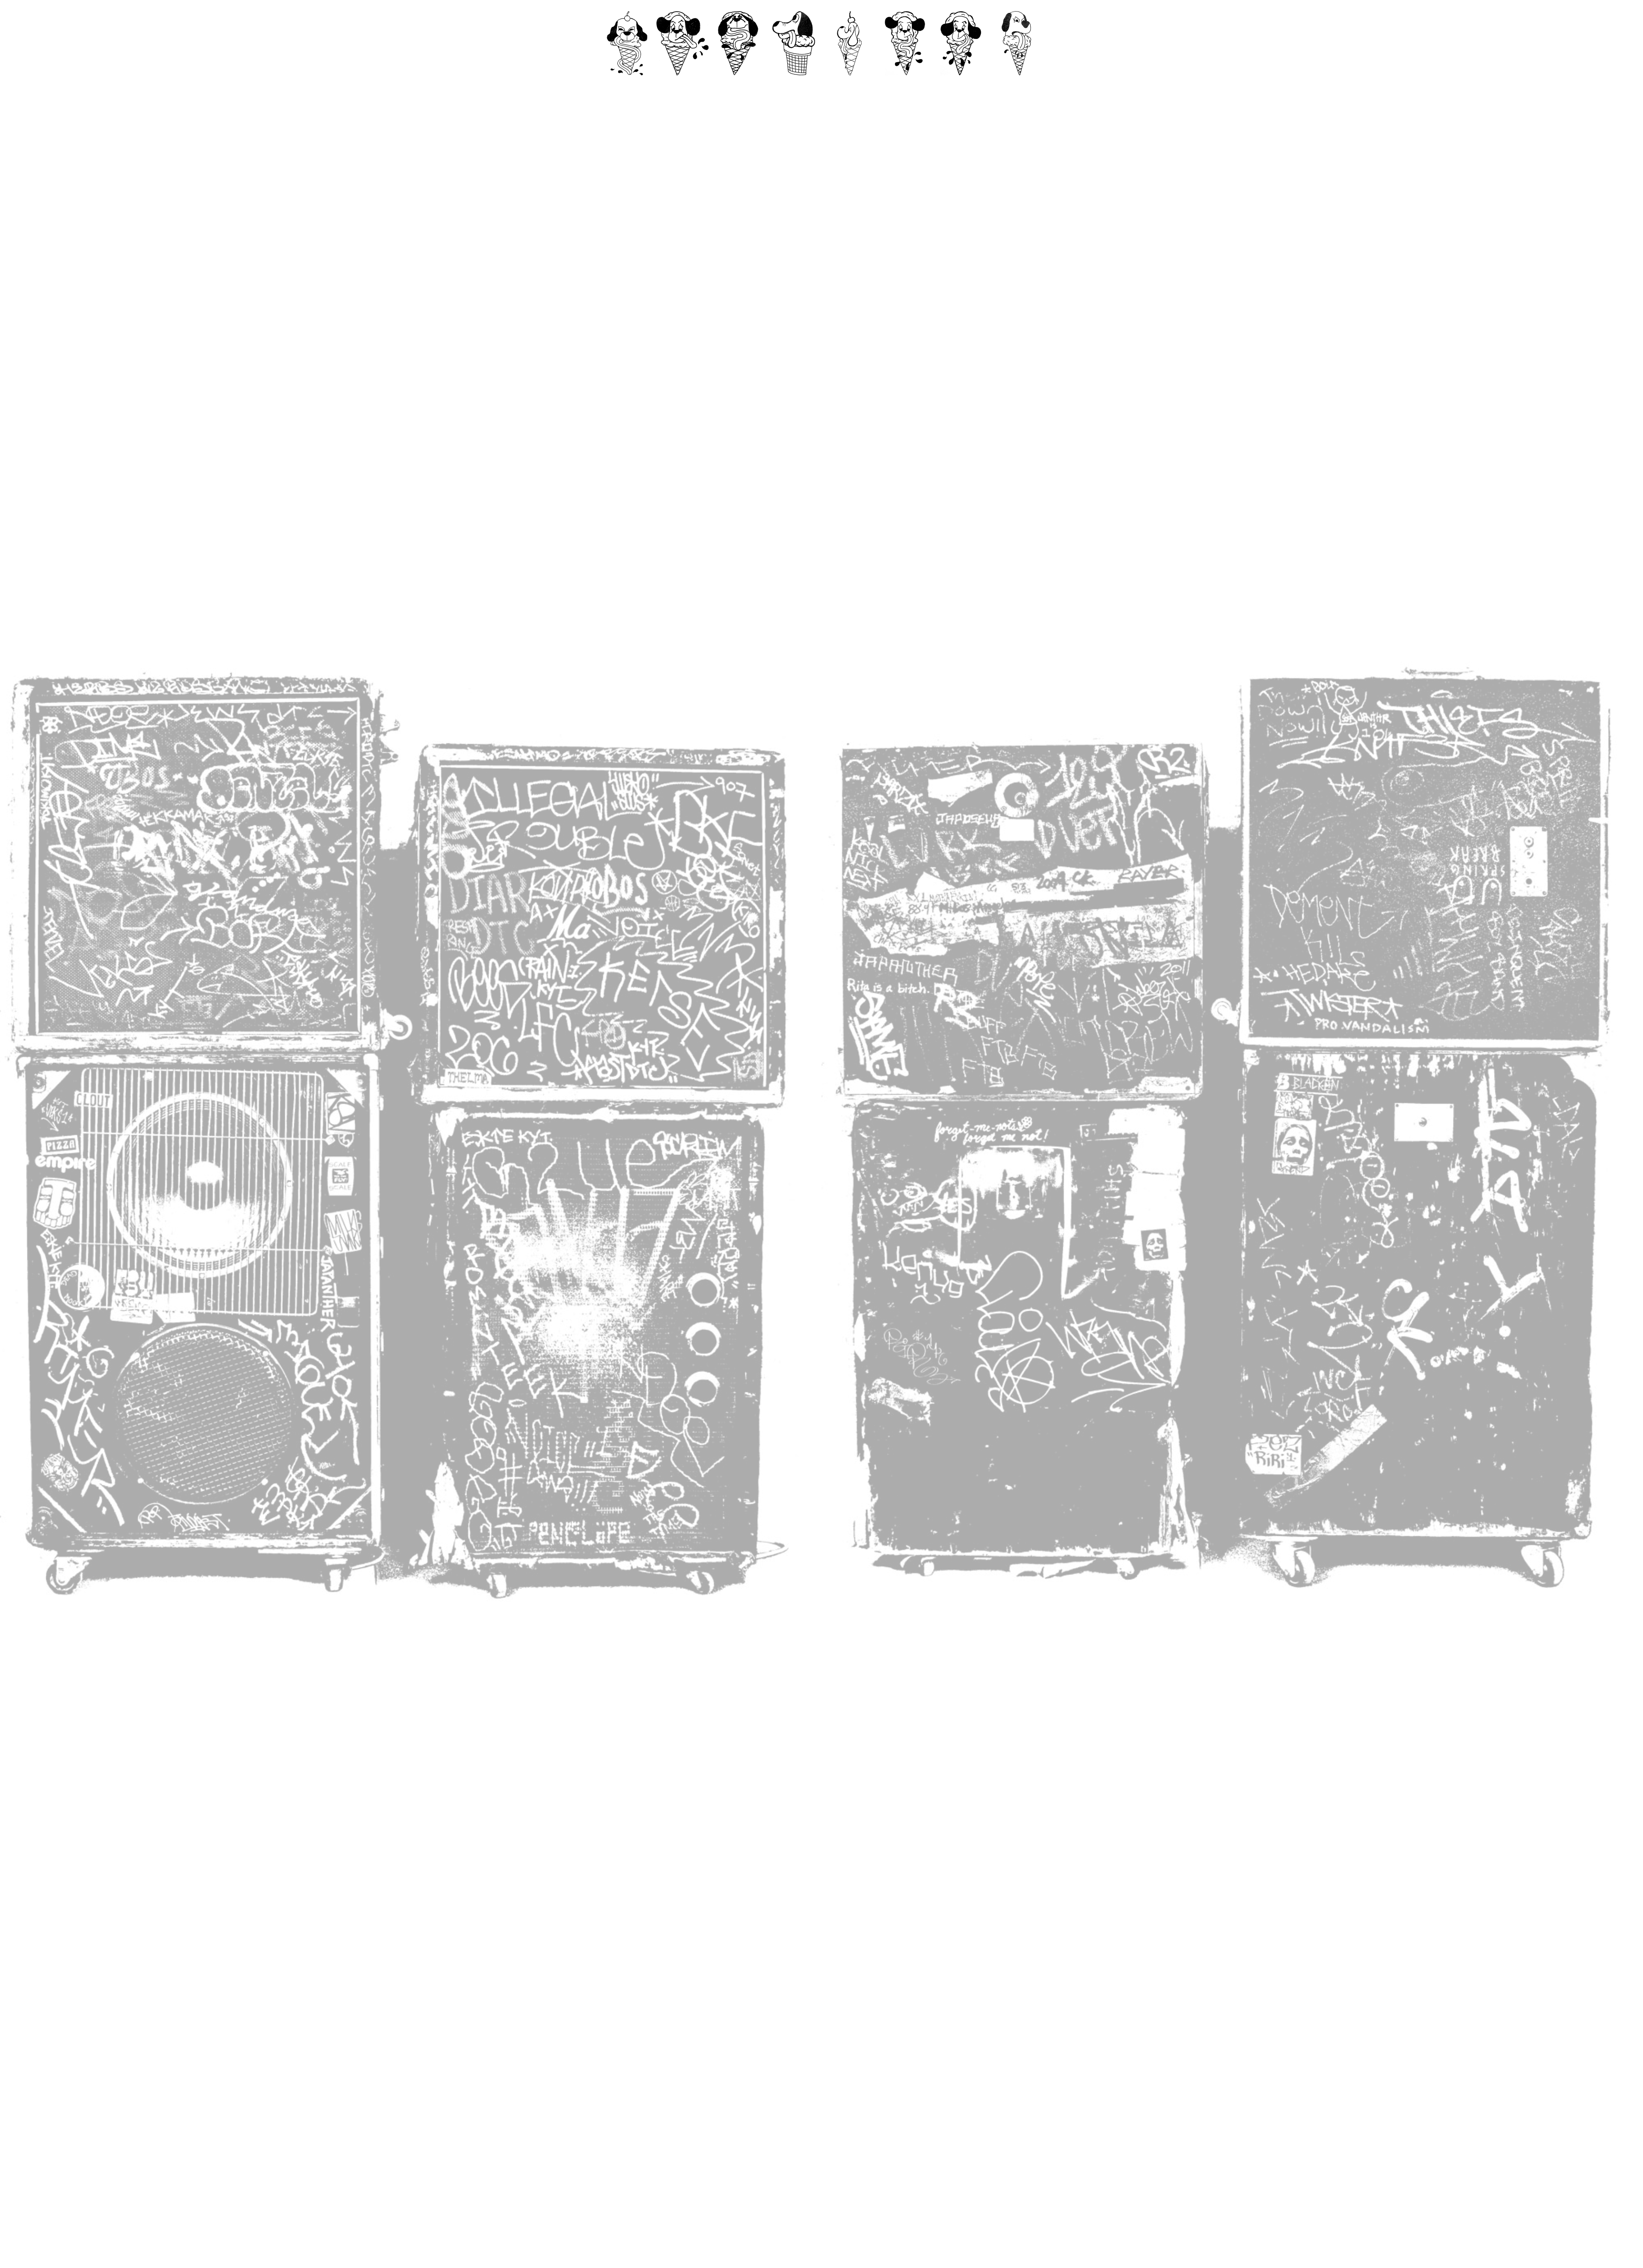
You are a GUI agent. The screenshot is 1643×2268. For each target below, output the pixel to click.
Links (1016, 84)
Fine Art (850, 84)
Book (905, 84)
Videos (738, 84)
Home (627, 84)
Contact (683, 84)
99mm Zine (794, 84)
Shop (961, 84)
